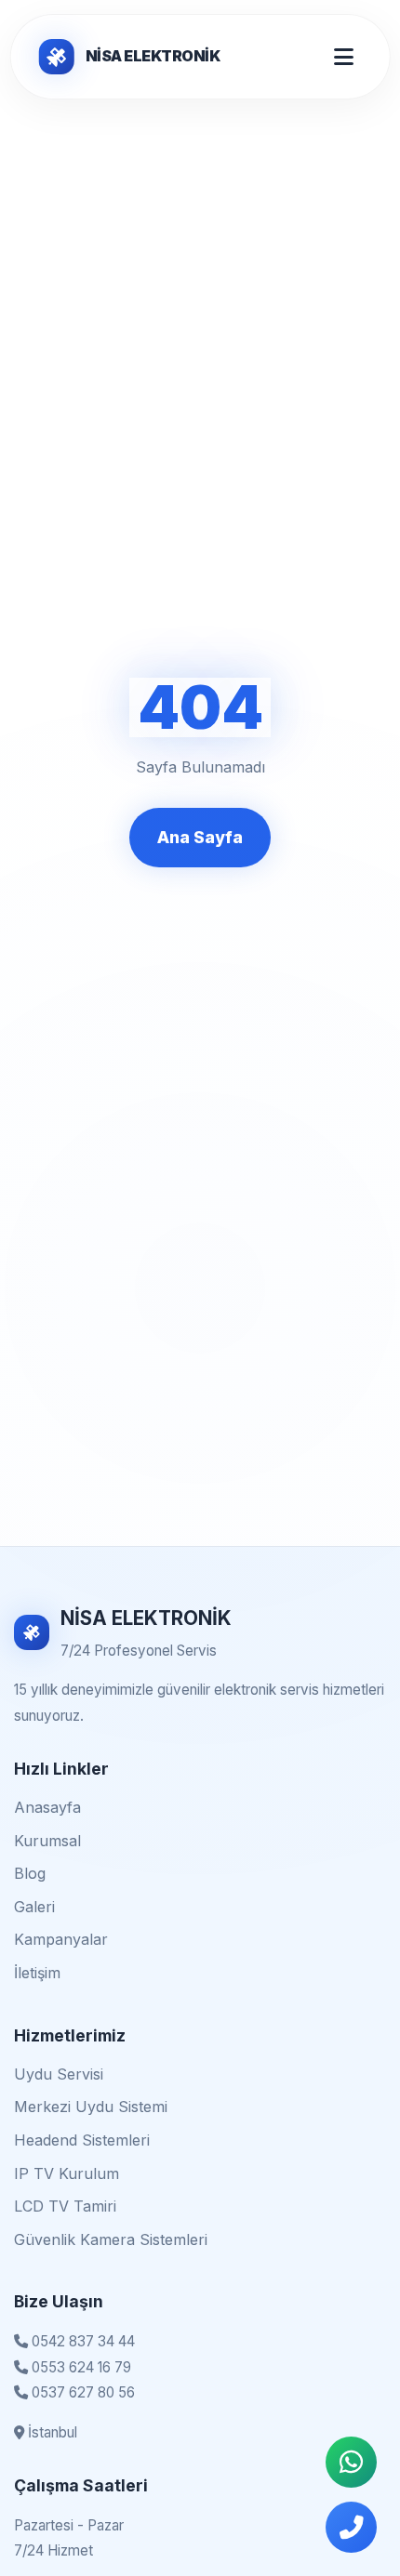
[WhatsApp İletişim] (351, 2462)
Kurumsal (47, 1841)
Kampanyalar (61, 1939)
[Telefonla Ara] (351, 2527)
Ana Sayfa (200, 837)
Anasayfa (47, 1807)
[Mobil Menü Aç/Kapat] (344, 57)
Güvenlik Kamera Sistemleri (111, 2239)
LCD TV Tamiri (65, 2206)
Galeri (34, 1907)
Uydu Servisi (59, 2074)
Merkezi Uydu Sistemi (91, 2107)
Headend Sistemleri (82, 2140)
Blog (30, 1873)
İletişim (37, 1973)
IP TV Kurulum (67, 2173)
